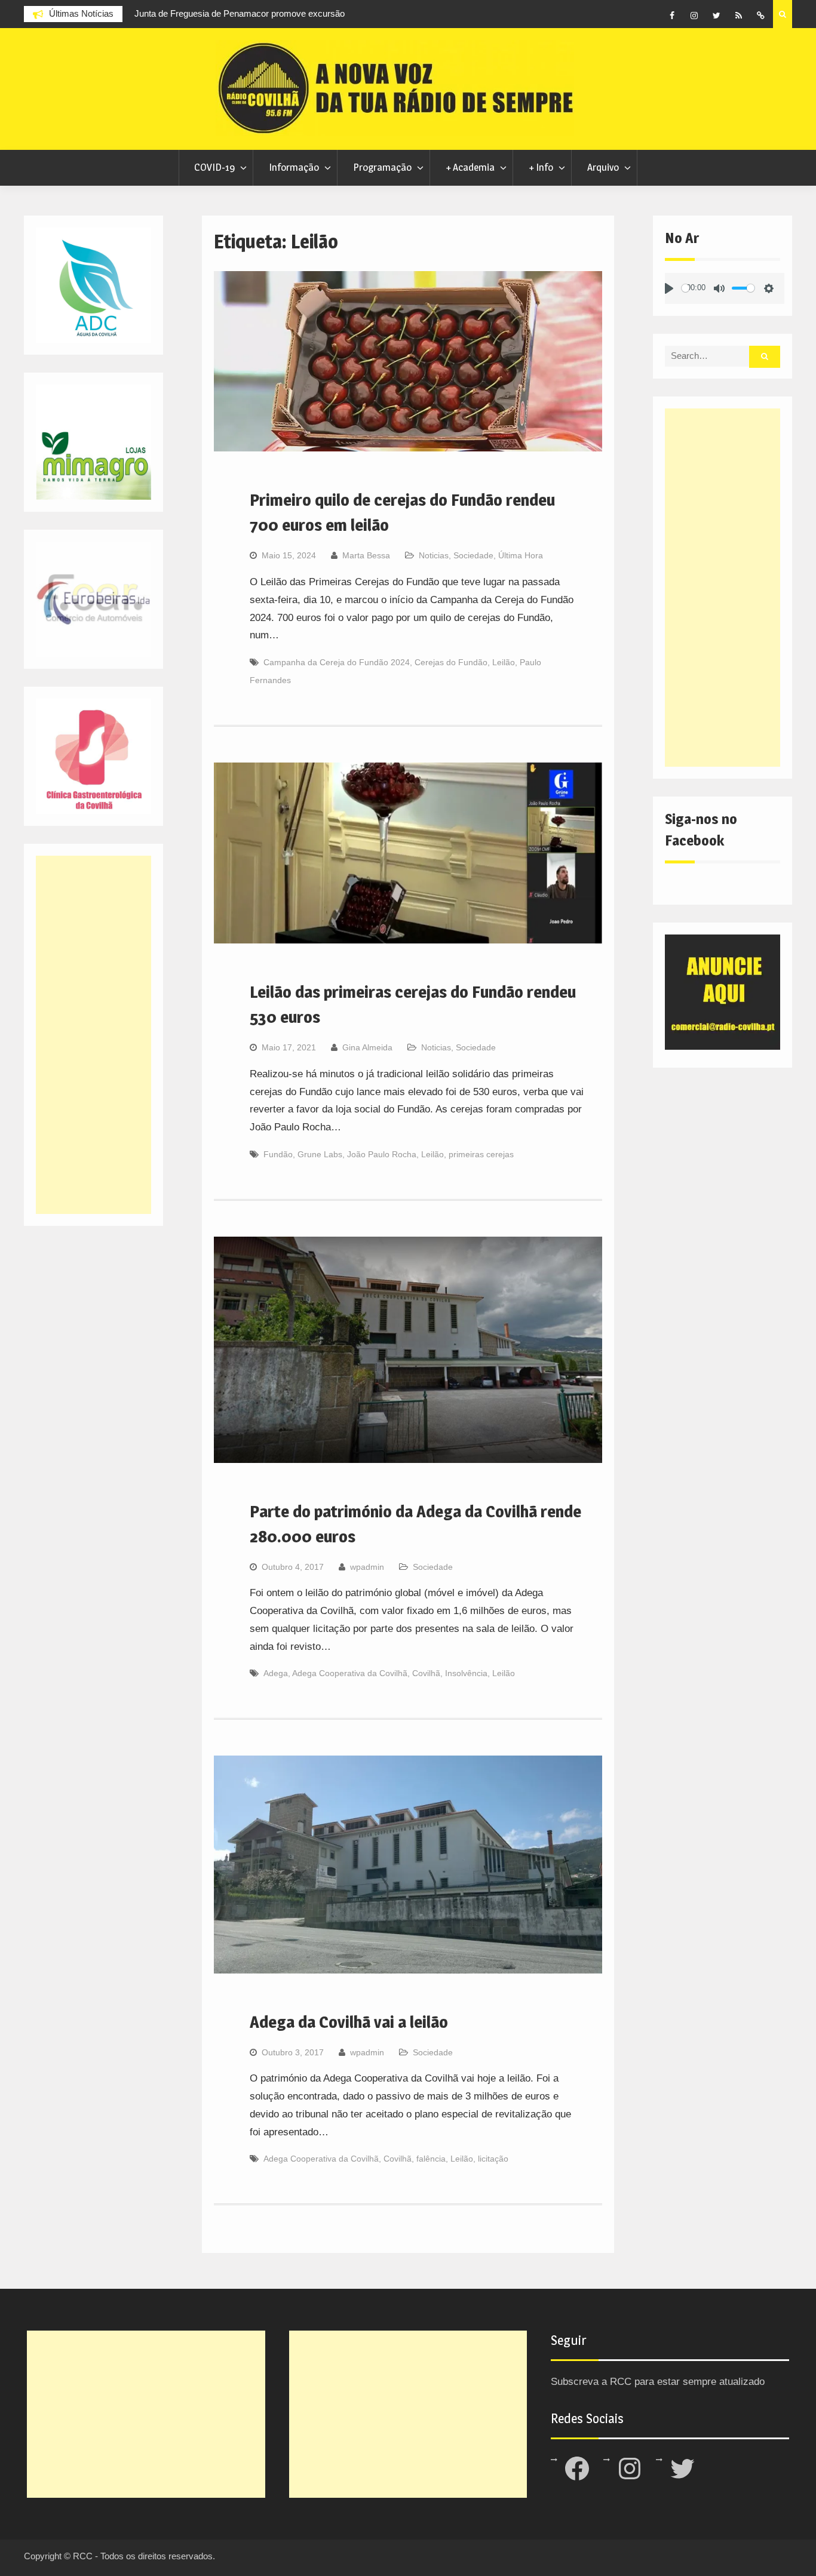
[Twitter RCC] (716, 16)
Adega (276, 1673)
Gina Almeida (367, 1047)
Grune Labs (320, 1154)
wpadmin (367, 1567)
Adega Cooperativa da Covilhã (350, 1673)
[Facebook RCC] (672, 16)
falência (431, 2159)
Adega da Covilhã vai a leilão (349, 2022)
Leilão (504, 662)
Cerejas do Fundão (451, 662)
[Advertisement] (723, 588)
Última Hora (521, 555)
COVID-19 (214, 167)
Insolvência (466, 1673)
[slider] (685, 288)
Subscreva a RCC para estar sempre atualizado (658, 2382)
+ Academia (470, 167)
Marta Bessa (366, 555)
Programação (382, 167)
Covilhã (426, 1673)
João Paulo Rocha (382, 1154)
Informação (294, 167)
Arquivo (603, 167)
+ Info (541, 167)
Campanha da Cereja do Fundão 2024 (337, 662)
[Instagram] (694, 16)
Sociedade (473, 555)
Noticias (434, 555)
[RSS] (738, 16)
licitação (493, 2159)
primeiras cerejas (481, 1154)
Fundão (278, 1154)
